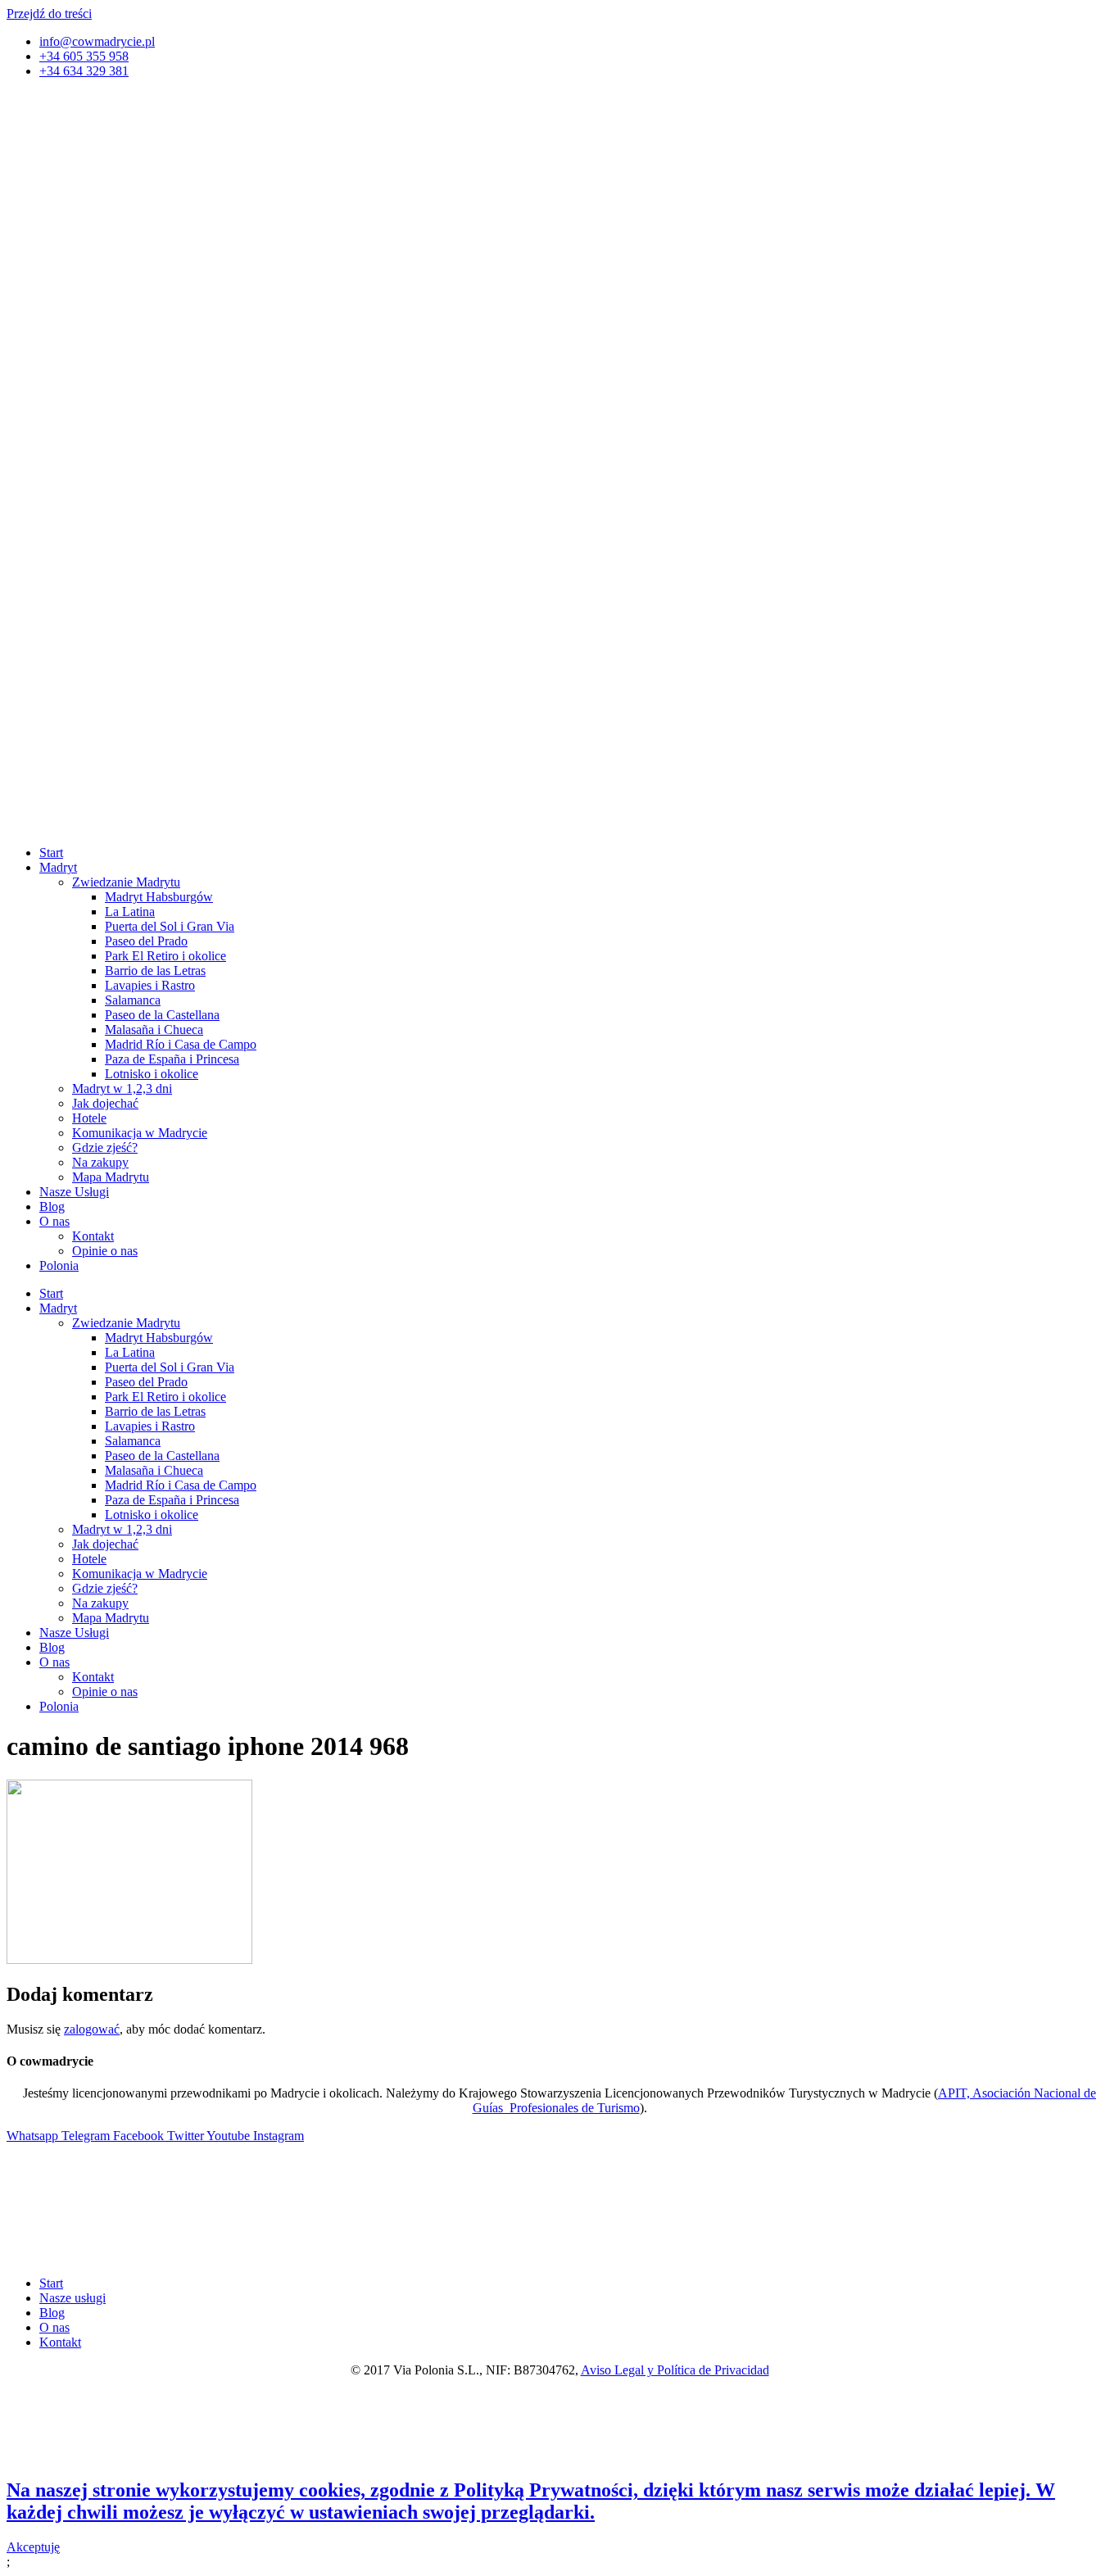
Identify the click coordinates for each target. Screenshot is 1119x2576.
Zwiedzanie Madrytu (126, 882)
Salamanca (133, 1000)
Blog (52, 1206)
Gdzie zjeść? (105, 1147)
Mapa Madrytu (111, 1177)
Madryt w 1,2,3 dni (122, 1088)
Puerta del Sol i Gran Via (170, 926)
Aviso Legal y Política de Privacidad (675, 2370)
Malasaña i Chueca (154, 1029)
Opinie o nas (105, 1251)
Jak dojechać (105, 1103)
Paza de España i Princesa (172, 1059)
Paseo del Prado (146, 941)
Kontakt (93, 1236)
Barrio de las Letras (155, 971)
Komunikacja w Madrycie (140, 1133)
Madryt (58, 867)
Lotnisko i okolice (152, 1074)
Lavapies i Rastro (150, 985)
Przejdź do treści (49, 14)
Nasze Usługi (74, 1192)
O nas (54, 1221)
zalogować (92, 2029)
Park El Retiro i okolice (165, 956)
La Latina (130, 912)
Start (51, 853)
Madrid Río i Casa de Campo (181, 1044)
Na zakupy (100, 1162)
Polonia (59, 1265)
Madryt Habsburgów (159, 897)
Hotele (89, 1118)
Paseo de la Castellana (162, 1015)
